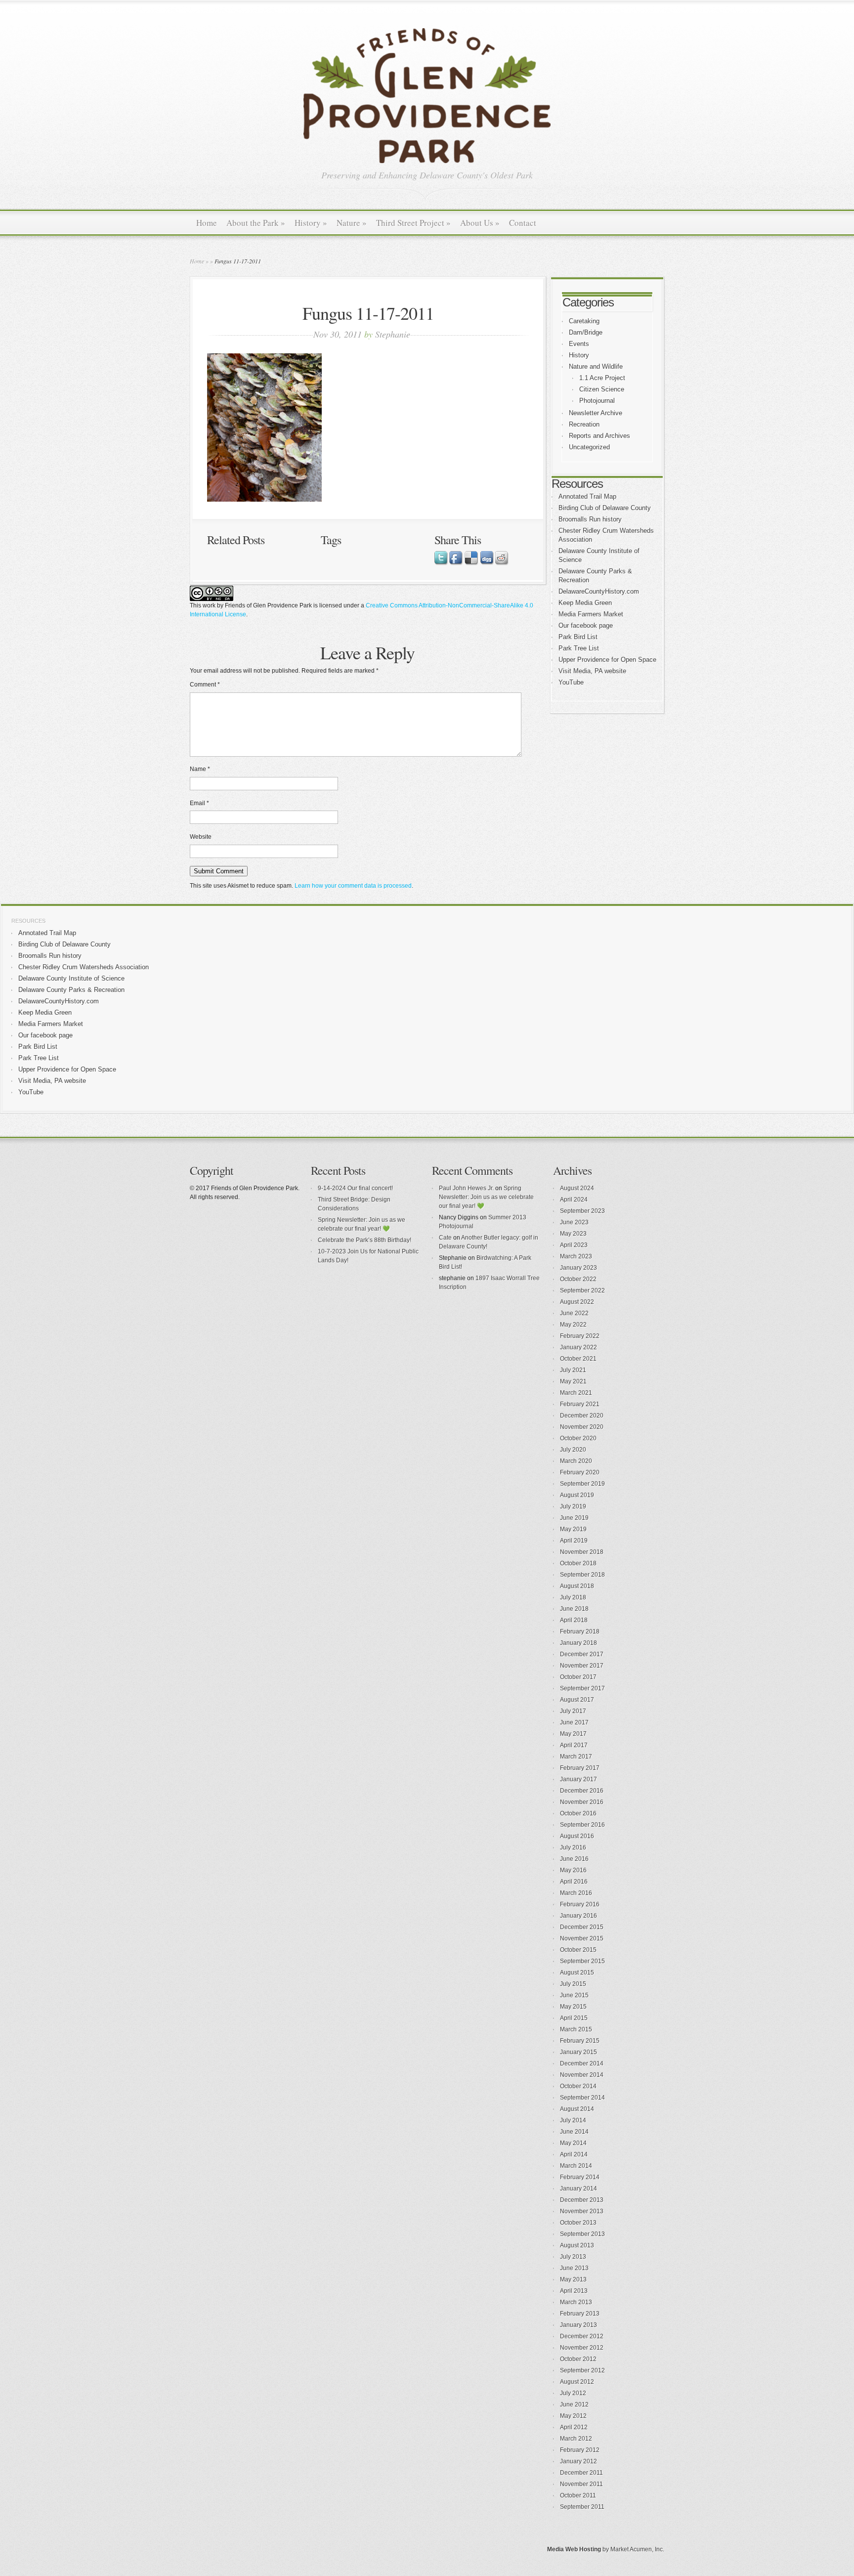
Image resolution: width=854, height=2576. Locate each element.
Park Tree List (579, 648)
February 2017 (580, 1768)
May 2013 (573, 2279)
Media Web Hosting (574, 2549)
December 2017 (582, 1654)
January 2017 (578, 1779)
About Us (480, 223)
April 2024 (574, 1200)
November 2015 (582, 1938)
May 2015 (573, 2007)
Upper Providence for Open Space (607, 660)
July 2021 (573, 1370)
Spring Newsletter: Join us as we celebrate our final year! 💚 (486, 1197)
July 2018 (573, 1597)
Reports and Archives (599, 436)
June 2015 (574, 1995)
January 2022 (578, 1347)
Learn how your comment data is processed (353, 886)
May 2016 (573, 1870)
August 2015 (577, 1973)
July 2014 (573, 2120)
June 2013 (574, 2268)
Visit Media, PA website (592, 671)
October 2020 (578, 1438)
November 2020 (582, 1427)
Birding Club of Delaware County (605, 508)
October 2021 (578, 1359)
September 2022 (582, 1290)
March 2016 (576, 1893)
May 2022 (573, 1325)
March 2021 (576, 1393)
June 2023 (574, 1222)
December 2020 (582, 1416)
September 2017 (582, 1688)
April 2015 (574, 2018)
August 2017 (577, 1700)
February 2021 (580, 1404)
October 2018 (578, 1563)
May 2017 (573, 1734)
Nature (352, 223)
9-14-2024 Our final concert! (355, 1188)
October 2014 (578, 2086)
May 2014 (573, 2143)
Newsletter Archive (596, 413)
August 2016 (577, 1836)
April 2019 (574, 1541)
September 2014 (582, 2098)
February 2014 (580, 2177)
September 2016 (582, 1825)
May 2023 (573, 1234)
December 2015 (582, 1927)
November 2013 (582, 2211)
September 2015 (582, 1961)
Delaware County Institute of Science (71, 978)
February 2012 (580, 2450)
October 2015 (578, 1950)
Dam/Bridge (586, 332)
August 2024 (577, 1188)
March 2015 (576, 2029)
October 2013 (578, 2223)
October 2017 (578, 1677)
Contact (523, 223)
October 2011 (578, 2495)
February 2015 (580, 2041)
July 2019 (573, 1506)
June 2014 (574, 2132)
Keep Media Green (585, 603)
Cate (445, 1238)
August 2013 (577, 2245)
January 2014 (578, 2189)
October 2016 (578, 1813)
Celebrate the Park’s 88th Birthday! (364, 1240)
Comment (205, 685)
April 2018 (574, 1620)
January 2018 (578, 1643)
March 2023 (576, 1256)
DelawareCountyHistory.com (599, 591)
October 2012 (578, 2359)
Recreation (584, 424)
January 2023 (578, 1268)
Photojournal (597, 401)
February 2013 (580, 2314)
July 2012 (573, 2393)
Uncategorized (589, 447)
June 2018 (574, 1609)
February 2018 (580, 1631)
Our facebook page (586, 625)
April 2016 (574, 1882)
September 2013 (582, 2234)
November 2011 (581, 2484)
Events (579, 344)
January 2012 (578, 2461)
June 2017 (574, 1722)
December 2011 (581, 2473)
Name (200, 769)
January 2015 (578, 2052)
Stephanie (393, 334)
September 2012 (582, 2370)
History (311, 223)
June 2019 (574, 1518)
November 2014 (582, 2075)
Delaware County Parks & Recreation (71, 990)
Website (201, 837)
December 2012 (582, 2336)
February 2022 (580, 1336)
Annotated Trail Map (587, 496)
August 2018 (577, 1586)
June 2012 (574, 2404)
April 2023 (574, 1245)
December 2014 (582, 2063)
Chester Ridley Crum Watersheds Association (84, 967)
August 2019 (577, 1495)
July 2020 (573, 1450)
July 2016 (573, 1847)
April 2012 (574, 2427)
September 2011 (582, 2507)
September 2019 (582, 1484)
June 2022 (574, 1313)
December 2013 (582, 2200)
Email (199, 803)
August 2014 (577, 2109)
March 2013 (576, 2302)
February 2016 (580, 1904)
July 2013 (573, 2257)
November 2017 (582, 1666)
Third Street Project (413, 223)
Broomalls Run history (590, 519)
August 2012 (577, 2382)
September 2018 (582, 1575)
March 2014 (576, 2166)
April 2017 (574, 1745)
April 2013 (574, 2291)
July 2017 (573, 1711)
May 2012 (573, 2416)
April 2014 (574, 2154)
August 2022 (577, 1302)
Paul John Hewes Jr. (466, 1188)
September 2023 (582, 1211)
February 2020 (580, 1472)
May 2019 (573, 1529)
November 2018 (582, 1552)
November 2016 (582, 1802)
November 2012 (582, 2348)
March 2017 (576, 1757)
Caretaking (584, 321)
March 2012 (576, 2439)
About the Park (256, 223)
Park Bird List (578, 637)
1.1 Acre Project (602, 378)
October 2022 (578, 1279)
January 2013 (578, 2325)
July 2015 (573, 1984)
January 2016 (578, 1916)
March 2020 (576, 1461)
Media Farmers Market (591, 614)
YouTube (571, 682)
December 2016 (582, 1791)
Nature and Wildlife (596, 366)
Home (207, 223)
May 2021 (573, 1381)
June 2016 (574, 1859)
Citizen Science (602, 389)
